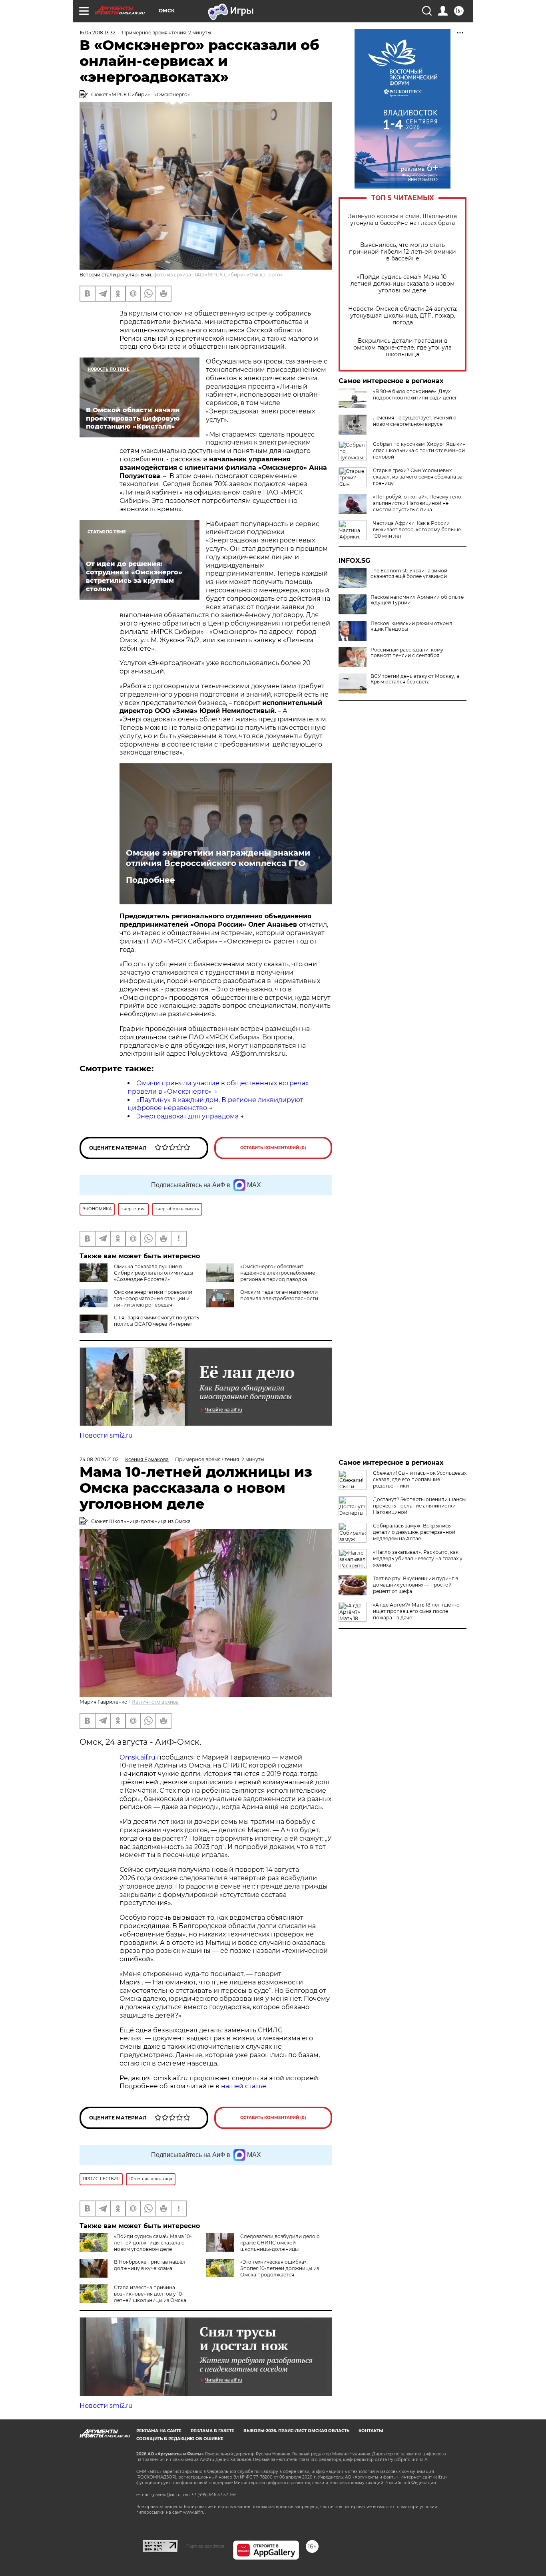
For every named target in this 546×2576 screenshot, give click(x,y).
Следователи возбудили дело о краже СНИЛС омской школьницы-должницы (280, 2243)
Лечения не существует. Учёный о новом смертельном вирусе (415, 421)
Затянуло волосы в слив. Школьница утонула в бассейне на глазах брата (403, 220)
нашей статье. (244, 2086)
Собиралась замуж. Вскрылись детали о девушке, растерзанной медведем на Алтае (414, 1532)
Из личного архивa (155, 1702)
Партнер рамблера (205, 2546)
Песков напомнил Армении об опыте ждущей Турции (417, 600)
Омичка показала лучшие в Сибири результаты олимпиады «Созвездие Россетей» (153, 1273)
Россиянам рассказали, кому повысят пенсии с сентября (407, 653)
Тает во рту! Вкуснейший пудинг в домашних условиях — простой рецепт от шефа (415, 1585)
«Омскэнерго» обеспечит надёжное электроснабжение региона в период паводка (278, 1273)
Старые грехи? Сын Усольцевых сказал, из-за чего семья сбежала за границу (418, 477)
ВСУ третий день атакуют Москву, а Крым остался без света (415, 679)
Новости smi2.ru (106, 1435)
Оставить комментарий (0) (273, 1148)
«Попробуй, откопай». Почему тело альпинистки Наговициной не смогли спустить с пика (417, 503)
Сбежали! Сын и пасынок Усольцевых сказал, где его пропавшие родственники (420, 1479)
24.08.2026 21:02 (99, 1459)
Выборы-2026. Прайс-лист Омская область (296, 2431)
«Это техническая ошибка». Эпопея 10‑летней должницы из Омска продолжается (280, 2268)
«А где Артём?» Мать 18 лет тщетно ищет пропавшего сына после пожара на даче (416, 1611)
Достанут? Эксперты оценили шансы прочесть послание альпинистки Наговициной (419, 1506)
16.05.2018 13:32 (98, 33)
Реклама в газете (212, 2431)
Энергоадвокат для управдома (187, 1116)
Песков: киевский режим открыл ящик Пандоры (411, 626)
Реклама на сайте (159, 2431)
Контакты (371, 2431)
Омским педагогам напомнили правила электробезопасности (279, 1295)
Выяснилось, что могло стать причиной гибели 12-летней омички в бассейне (403, 252)
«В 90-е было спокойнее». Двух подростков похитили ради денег (415, 394)
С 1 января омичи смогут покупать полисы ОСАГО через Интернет (156, 1321)
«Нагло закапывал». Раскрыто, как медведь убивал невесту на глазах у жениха (418, 1558)
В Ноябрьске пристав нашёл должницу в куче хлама (150, 2265)
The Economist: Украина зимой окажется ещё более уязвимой (409, 574)
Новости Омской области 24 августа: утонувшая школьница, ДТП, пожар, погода (403, 316)
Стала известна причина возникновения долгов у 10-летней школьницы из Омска (150, 2294)
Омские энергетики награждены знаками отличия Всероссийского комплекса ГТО (218, 858)
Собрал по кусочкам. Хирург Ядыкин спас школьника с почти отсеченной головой (419, 450)
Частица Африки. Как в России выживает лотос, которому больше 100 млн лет (417, 529)
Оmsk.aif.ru (138, 1757)
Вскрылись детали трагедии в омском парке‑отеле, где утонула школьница (403, 348)
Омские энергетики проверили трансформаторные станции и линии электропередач (153, 1298)
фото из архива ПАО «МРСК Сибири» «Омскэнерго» (218, 275)
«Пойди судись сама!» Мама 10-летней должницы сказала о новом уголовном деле (403, 284)
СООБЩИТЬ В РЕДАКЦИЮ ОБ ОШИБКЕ (180, 2439)
